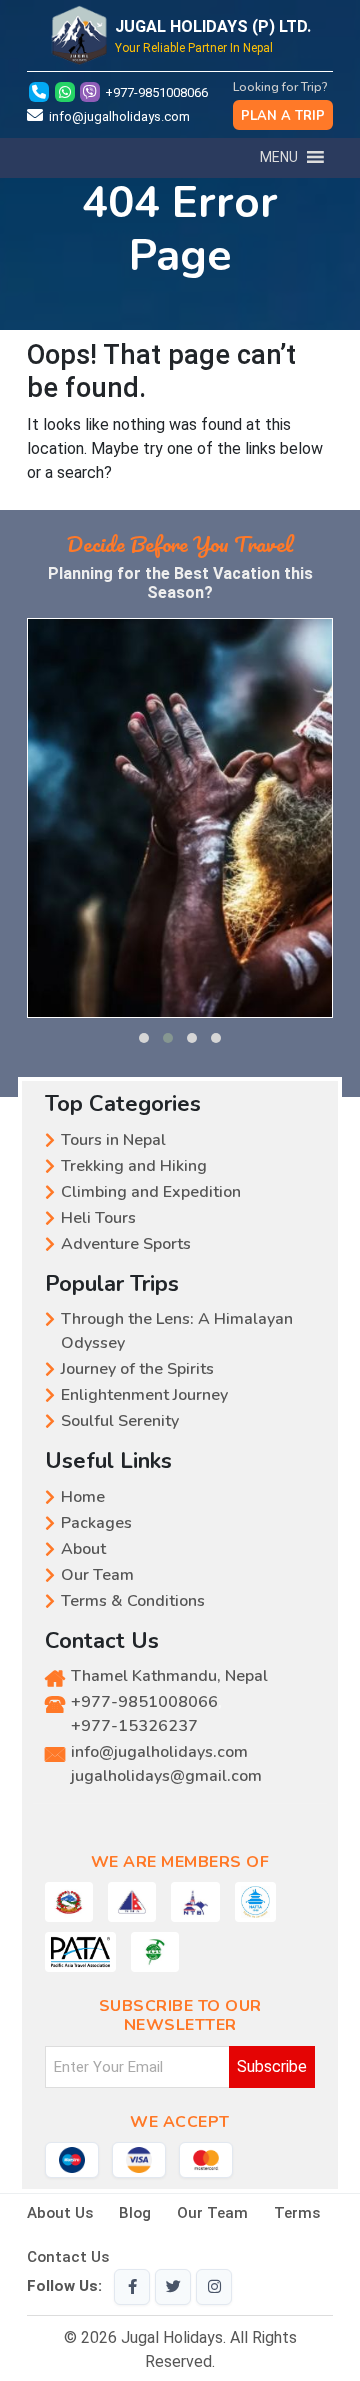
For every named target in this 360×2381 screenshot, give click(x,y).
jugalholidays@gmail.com (166, 1776)
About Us (60, 2213)
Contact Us (68, 2257)
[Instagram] (214, 2287)
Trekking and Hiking (134, 1166)
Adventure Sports (126, 1244)
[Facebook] (132, 2287)
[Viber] (91, 92)
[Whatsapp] (66, 92)
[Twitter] (173, 2287)
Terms (297, 2213)
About (83, 1549)
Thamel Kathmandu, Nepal (169, 1676)
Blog (135, 2213)
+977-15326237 (134, 1726)
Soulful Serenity (120, 1421)
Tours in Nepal (113, 1140)
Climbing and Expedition (151, 1192)
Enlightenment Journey (144, 1395)
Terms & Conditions (133, 1601)
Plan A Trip (283, 116)
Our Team (97, 1575)
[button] (144, 1038)
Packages (96, 1523)
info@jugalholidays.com (119, 116)
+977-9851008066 (156, 92)
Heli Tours (98, 1218)
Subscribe (272, 2066)
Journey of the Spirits (137, 1369)
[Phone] (39, 92)
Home (83, 1497)
